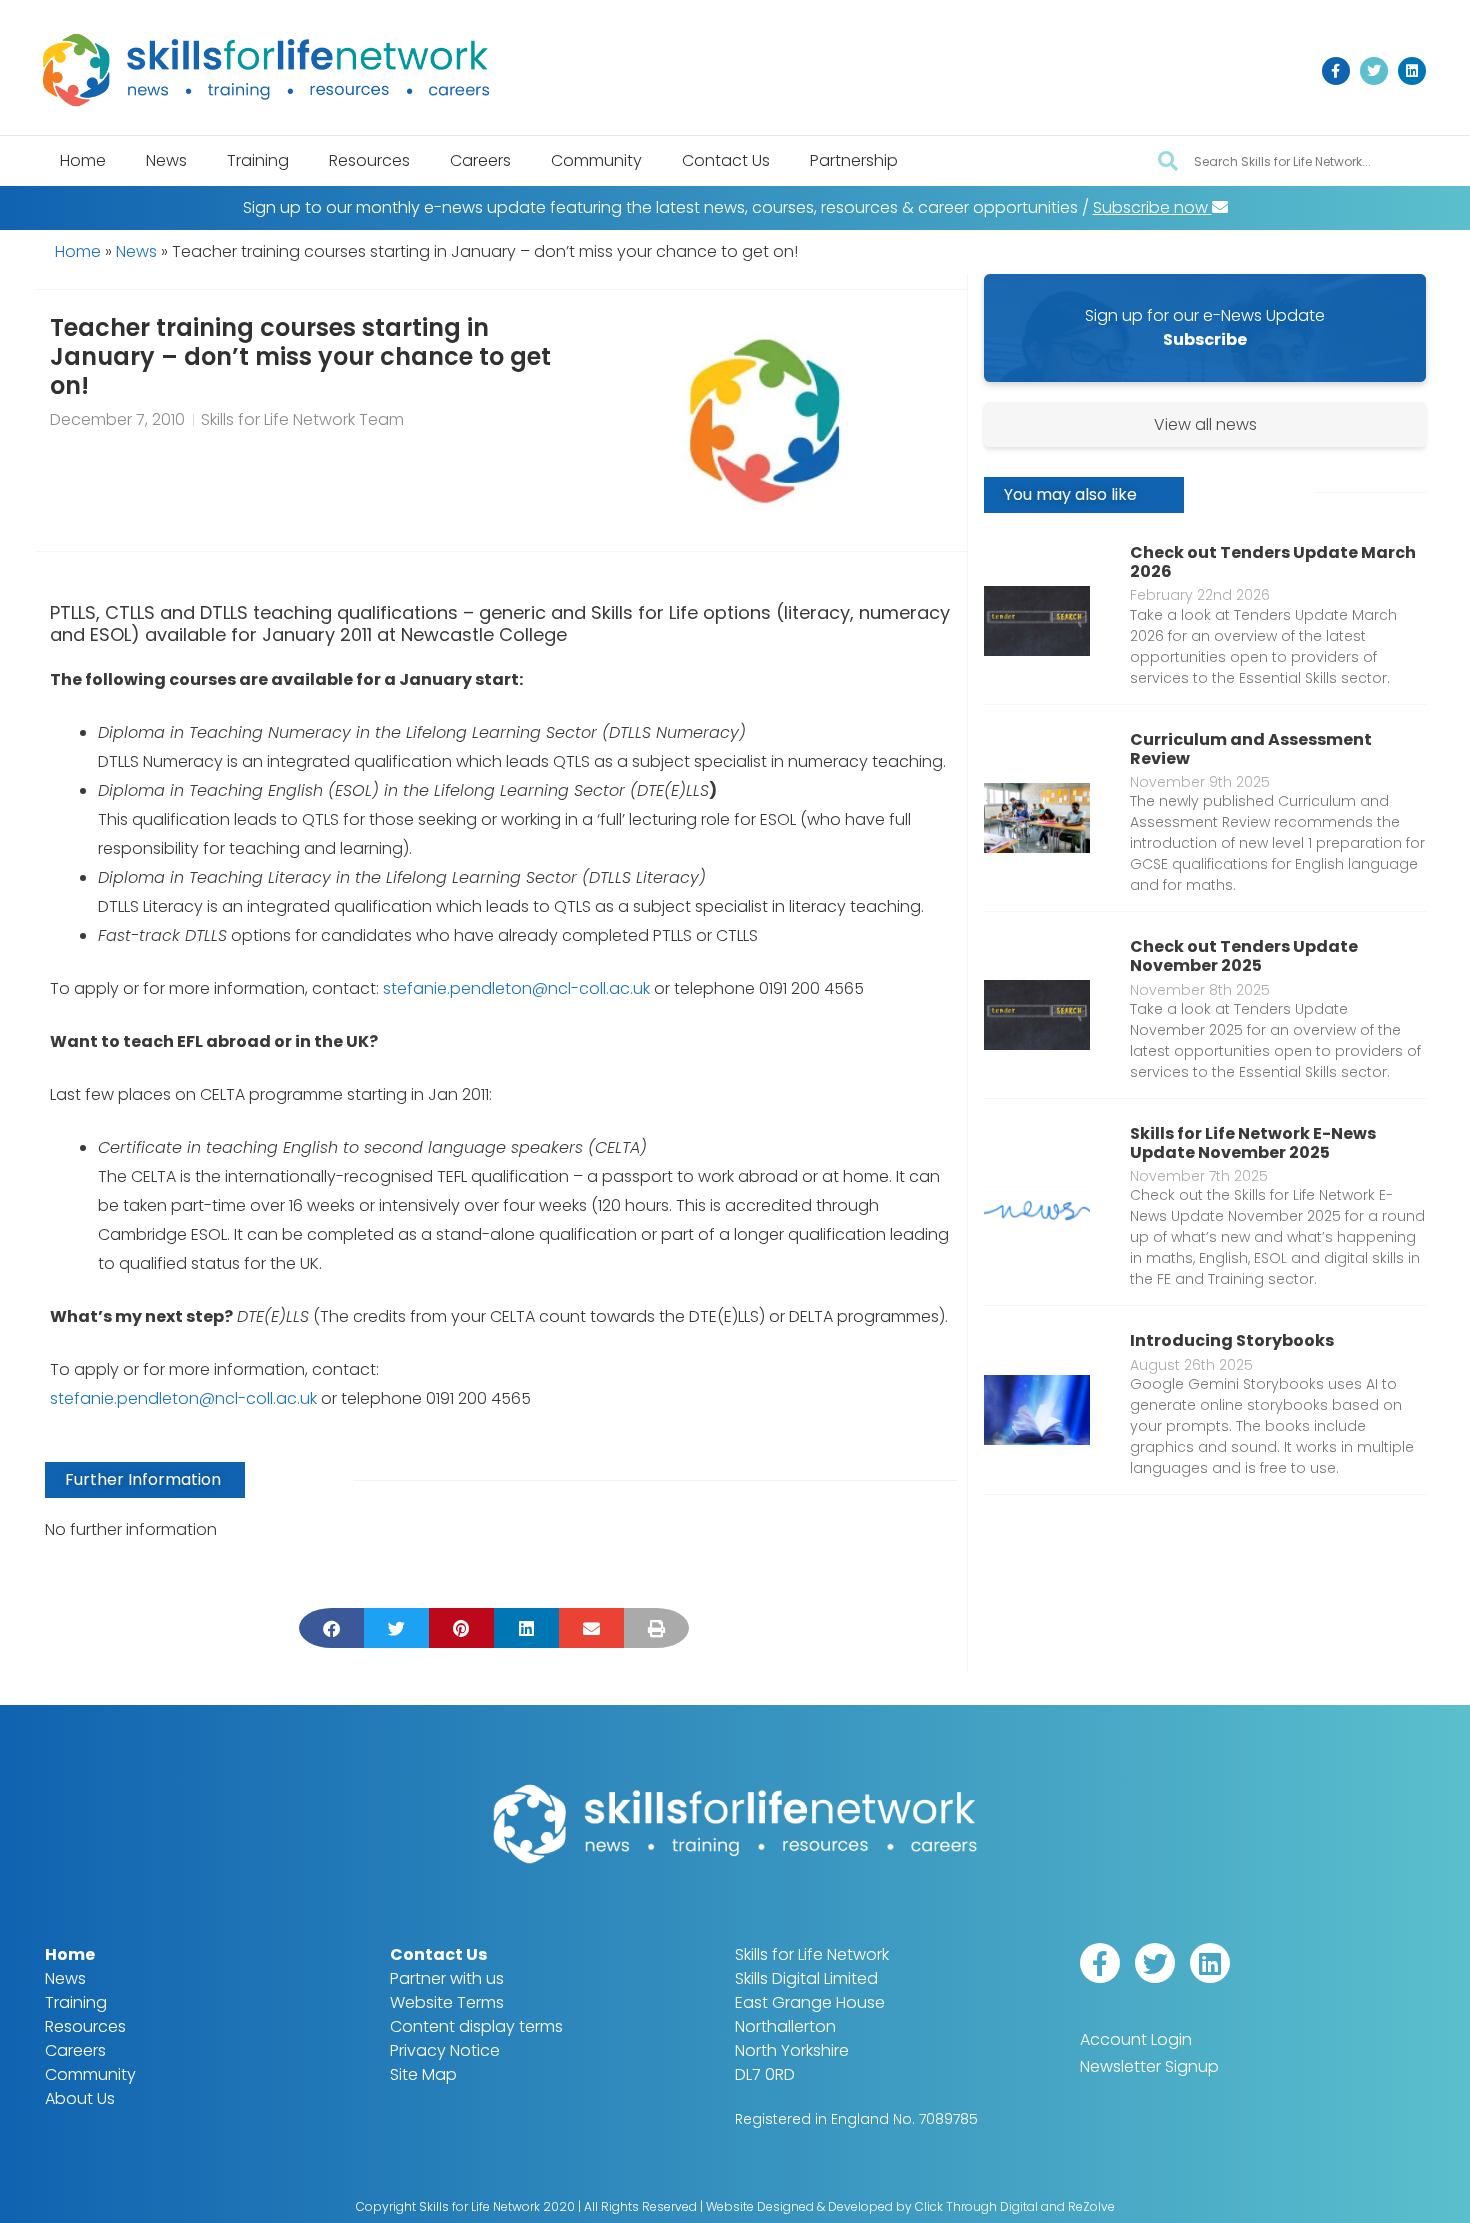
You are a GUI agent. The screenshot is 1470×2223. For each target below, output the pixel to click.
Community (596, 160)
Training (258, 160)
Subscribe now (1152, 207)
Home (83, 160)
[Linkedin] (1412, 71)
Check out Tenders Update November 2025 (1244, 956)
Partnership (854, 160)
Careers (480, 160)
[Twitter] (1374, 71)
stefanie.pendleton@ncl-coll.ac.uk (516, 988)
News (166, 160)
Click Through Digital (976, 2206)
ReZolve (1091, 2206)
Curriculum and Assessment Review (1251, 749)
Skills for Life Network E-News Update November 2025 (1253, 1143)
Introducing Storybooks (1232, 1340)
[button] (331, 1628)
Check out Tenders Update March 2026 (1273, 562)
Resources (369, 160)
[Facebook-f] (1336, 71)
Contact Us (726, 160)
